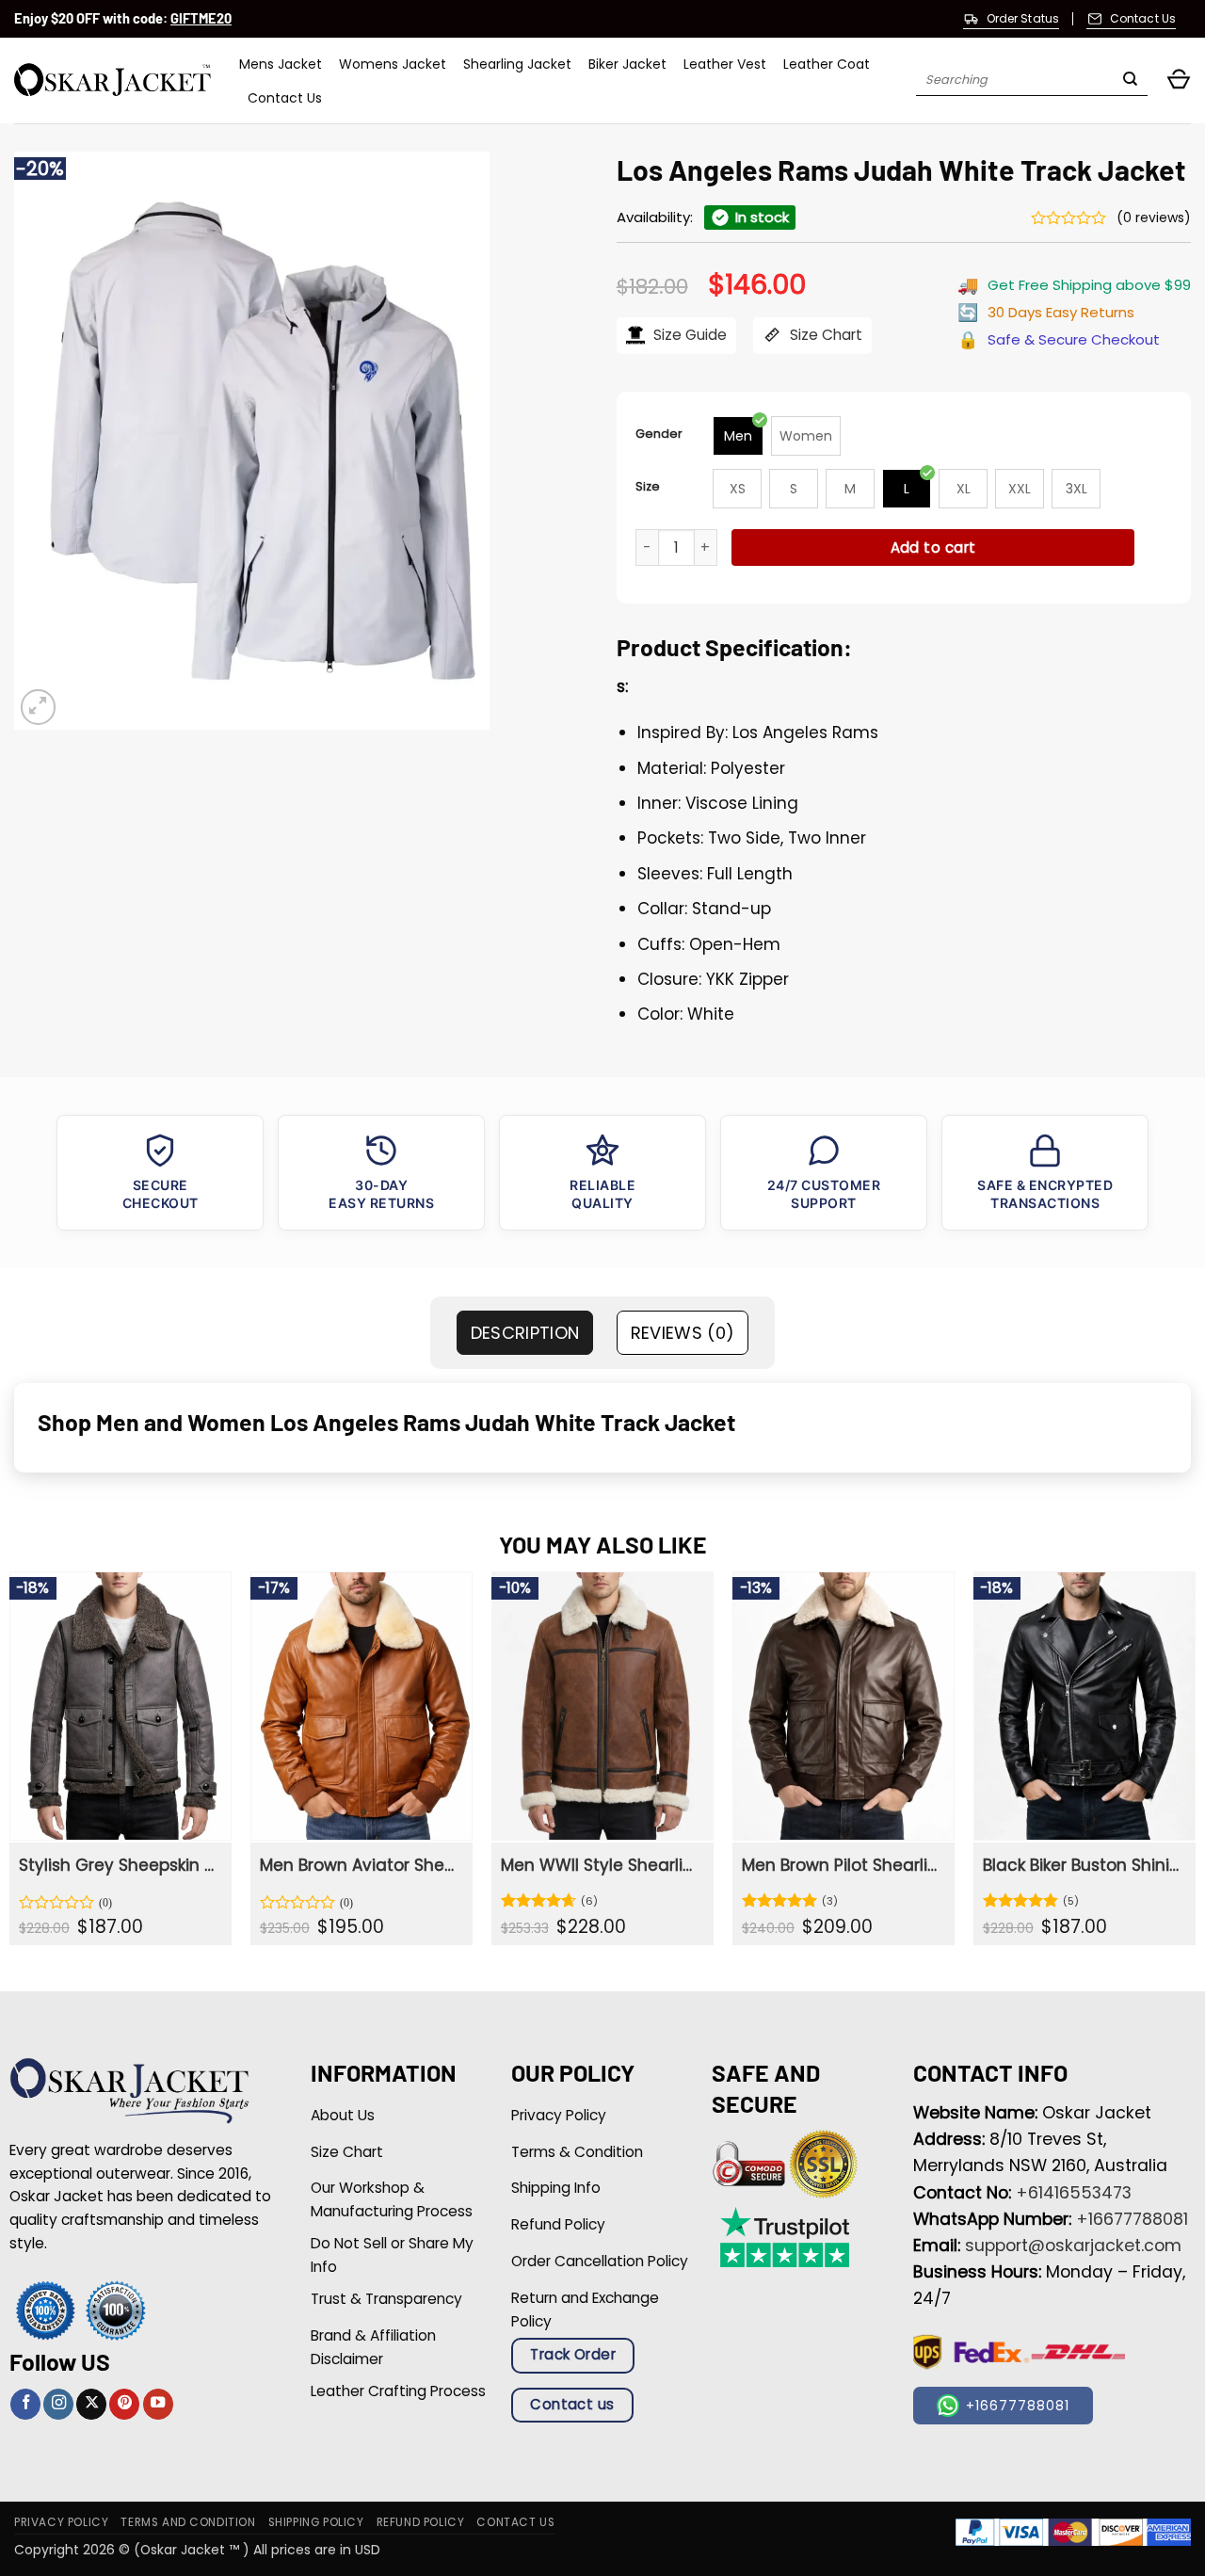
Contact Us (285, 98)
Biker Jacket (627, 64)
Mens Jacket (281, 64)
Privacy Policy (61, 2522)
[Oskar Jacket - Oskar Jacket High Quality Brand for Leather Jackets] (112, 80)
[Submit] (1130, 81)
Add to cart (933, 547)
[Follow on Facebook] (25, 2404)
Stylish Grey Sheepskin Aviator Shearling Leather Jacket (119, 1865)
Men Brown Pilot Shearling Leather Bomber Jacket (842, 1865)
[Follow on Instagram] (58, 2404)
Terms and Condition (188, 2522)
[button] (1179, 80)
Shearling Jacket (517, 64)
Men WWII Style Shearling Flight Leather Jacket (601, 1865)
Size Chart (824, 335)
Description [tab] (525, 1333)
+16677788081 (1132, 2219)
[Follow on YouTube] (158, 2404)
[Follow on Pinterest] (124, 2404)
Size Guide (688, 335)
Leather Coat (827, 64)
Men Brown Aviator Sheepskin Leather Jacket (360, 1865)
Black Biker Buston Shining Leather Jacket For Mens (1083, 1865)
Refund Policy (421, 2522)
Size (648, 486)
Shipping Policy (316, 2522)
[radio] (738, 436)
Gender (659, 434)
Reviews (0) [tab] (683, 1333)
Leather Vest (725, 64)
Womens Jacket (393, 64)
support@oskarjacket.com (1073, 2246)
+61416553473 (1074, 2193)
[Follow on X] (91, 2404)
